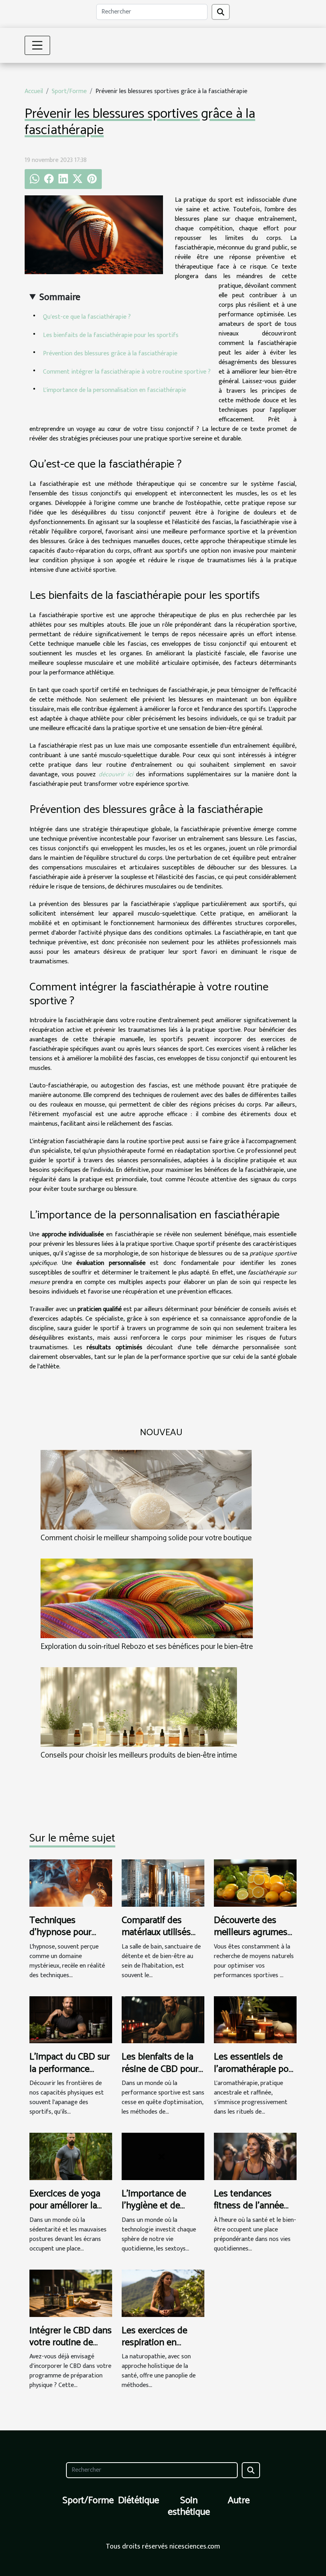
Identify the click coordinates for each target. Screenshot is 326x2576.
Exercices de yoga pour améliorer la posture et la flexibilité (65, 2212)
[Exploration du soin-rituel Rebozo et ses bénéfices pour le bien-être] (147, 1598)
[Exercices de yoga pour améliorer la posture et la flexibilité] (71, 2156)
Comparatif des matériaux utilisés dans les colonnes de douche (158, 1939)
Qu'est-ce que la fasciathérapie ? (87, 317)
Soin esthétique (189, 2506)
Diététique (139, 2501)
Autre (239, 2501)
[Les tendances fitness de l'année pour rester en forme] (255, 2156)
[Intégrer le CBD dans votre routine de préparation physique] (71, 2293)
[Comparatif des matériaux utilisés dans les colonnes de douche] (163, 1883)
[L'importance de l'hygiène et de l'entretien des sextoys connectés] (163, 2156)
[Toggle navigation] (37, 45)
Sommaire (60, 297)
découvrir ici (116, 775)
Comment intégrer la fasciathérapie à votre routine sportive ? (127, 372)
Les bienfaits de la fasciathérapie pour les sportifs (111, 335)
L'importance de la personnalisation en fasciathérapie (114, 390)
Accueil (34, 91)
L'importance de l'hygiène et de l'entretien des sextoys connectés (159, 2212)
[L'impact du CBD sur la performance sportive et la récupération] (71, 2020)
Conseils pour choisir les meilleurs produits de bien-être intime (139, 1755)
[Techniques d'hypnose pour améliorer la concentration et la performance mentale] (71, 1883)
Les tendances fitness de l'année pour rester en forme (255, 2206)
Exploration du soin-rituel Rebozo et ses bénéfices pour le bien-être (147, 1647)
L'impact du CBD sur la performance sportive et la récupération (70, 2075)
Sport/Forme (69, 91)
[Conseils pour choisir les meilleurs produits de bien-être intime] (139, 1707)
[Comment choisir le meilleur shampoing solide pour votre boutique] (146, 1490)
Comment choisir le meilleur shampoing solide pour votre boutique (146, 1538)
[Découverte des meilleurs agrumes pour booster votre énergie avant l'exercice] (255, 1883)
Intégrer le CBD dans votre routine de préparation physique (71, 2349)
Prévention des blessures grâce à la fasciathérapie (110, 354)
